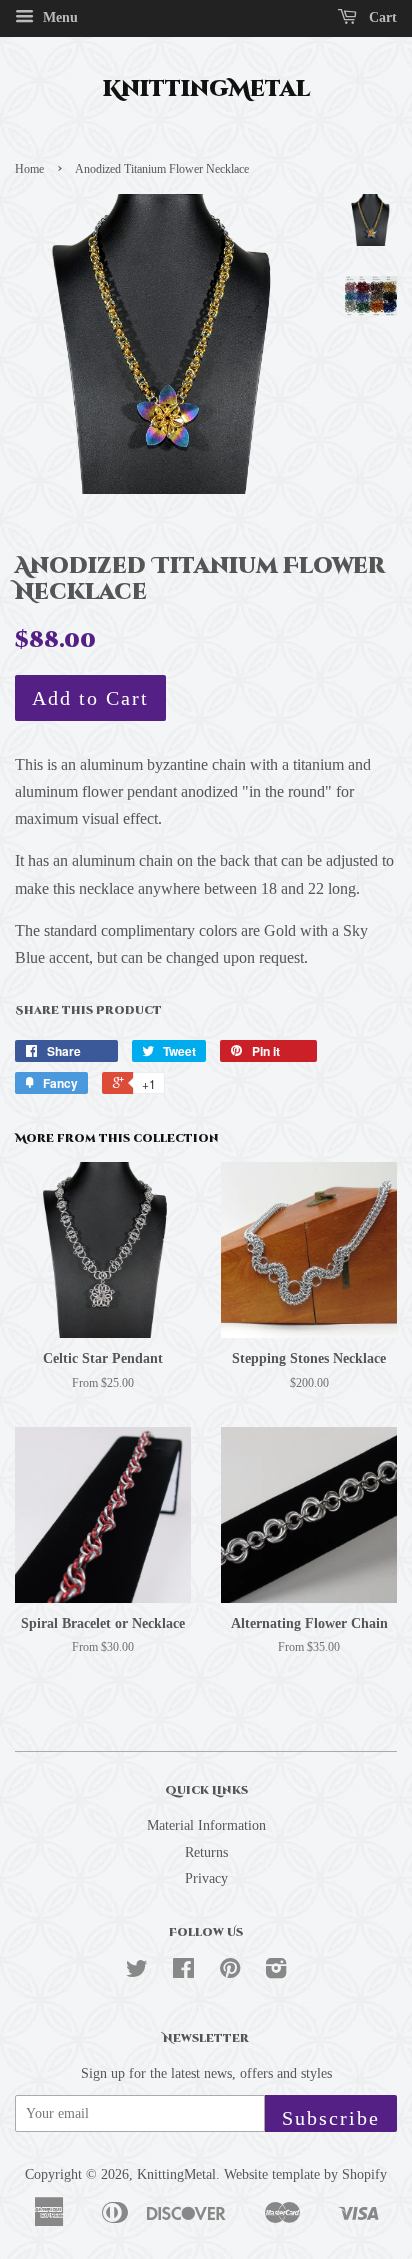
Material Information (206, 1825)
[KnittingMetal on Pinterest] (230, 1972)
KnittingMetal (206, 90)
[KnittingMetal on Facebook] (183, 1972)
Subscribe (331, 2118)
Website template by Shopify (305, 2174)
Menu (58, 17)
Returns (206, 1852)
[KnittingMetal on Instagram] (276, 1972)
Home (29, 169)
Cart (381, 17)
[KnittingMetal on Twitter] (137, 1972)
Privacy (206, 1878)
